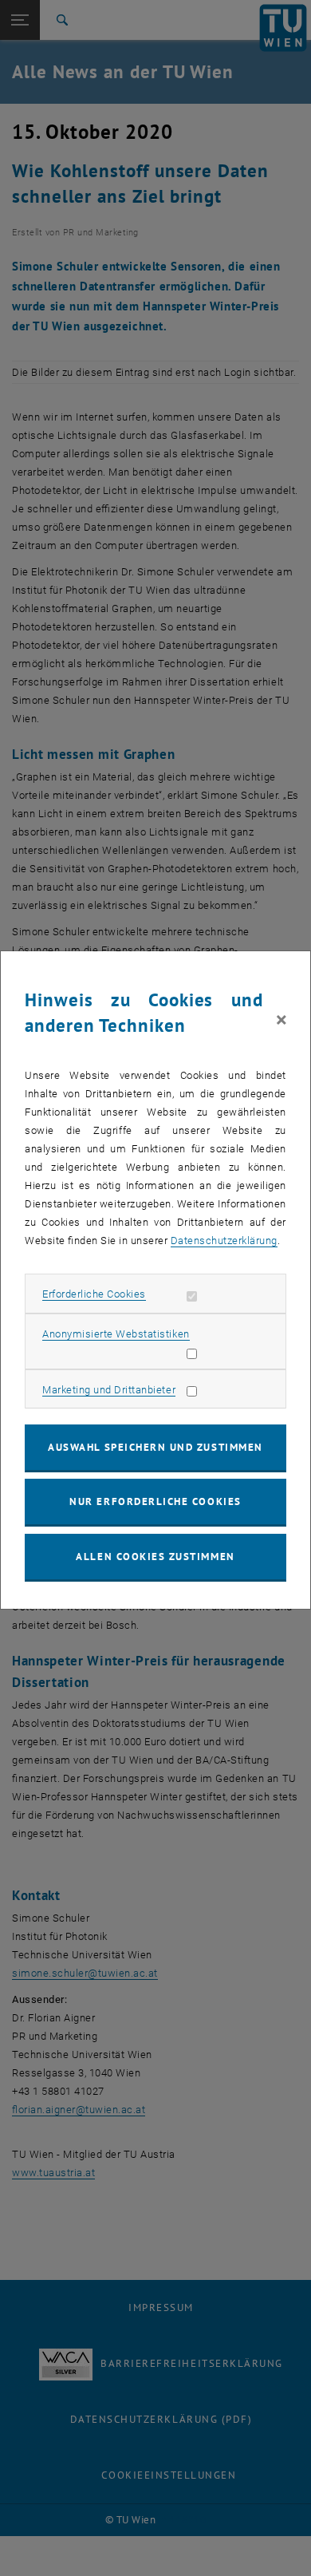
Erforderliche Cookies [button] (94, 1294)
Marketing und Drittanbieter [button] (109, 1390)
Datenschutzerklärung (224, 1241)
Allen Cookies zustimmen (155, 1557)
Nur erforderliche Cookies (155, 1501)
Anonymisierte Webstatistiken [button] (116, 1334)
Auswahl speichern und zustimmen (155, 1447)
